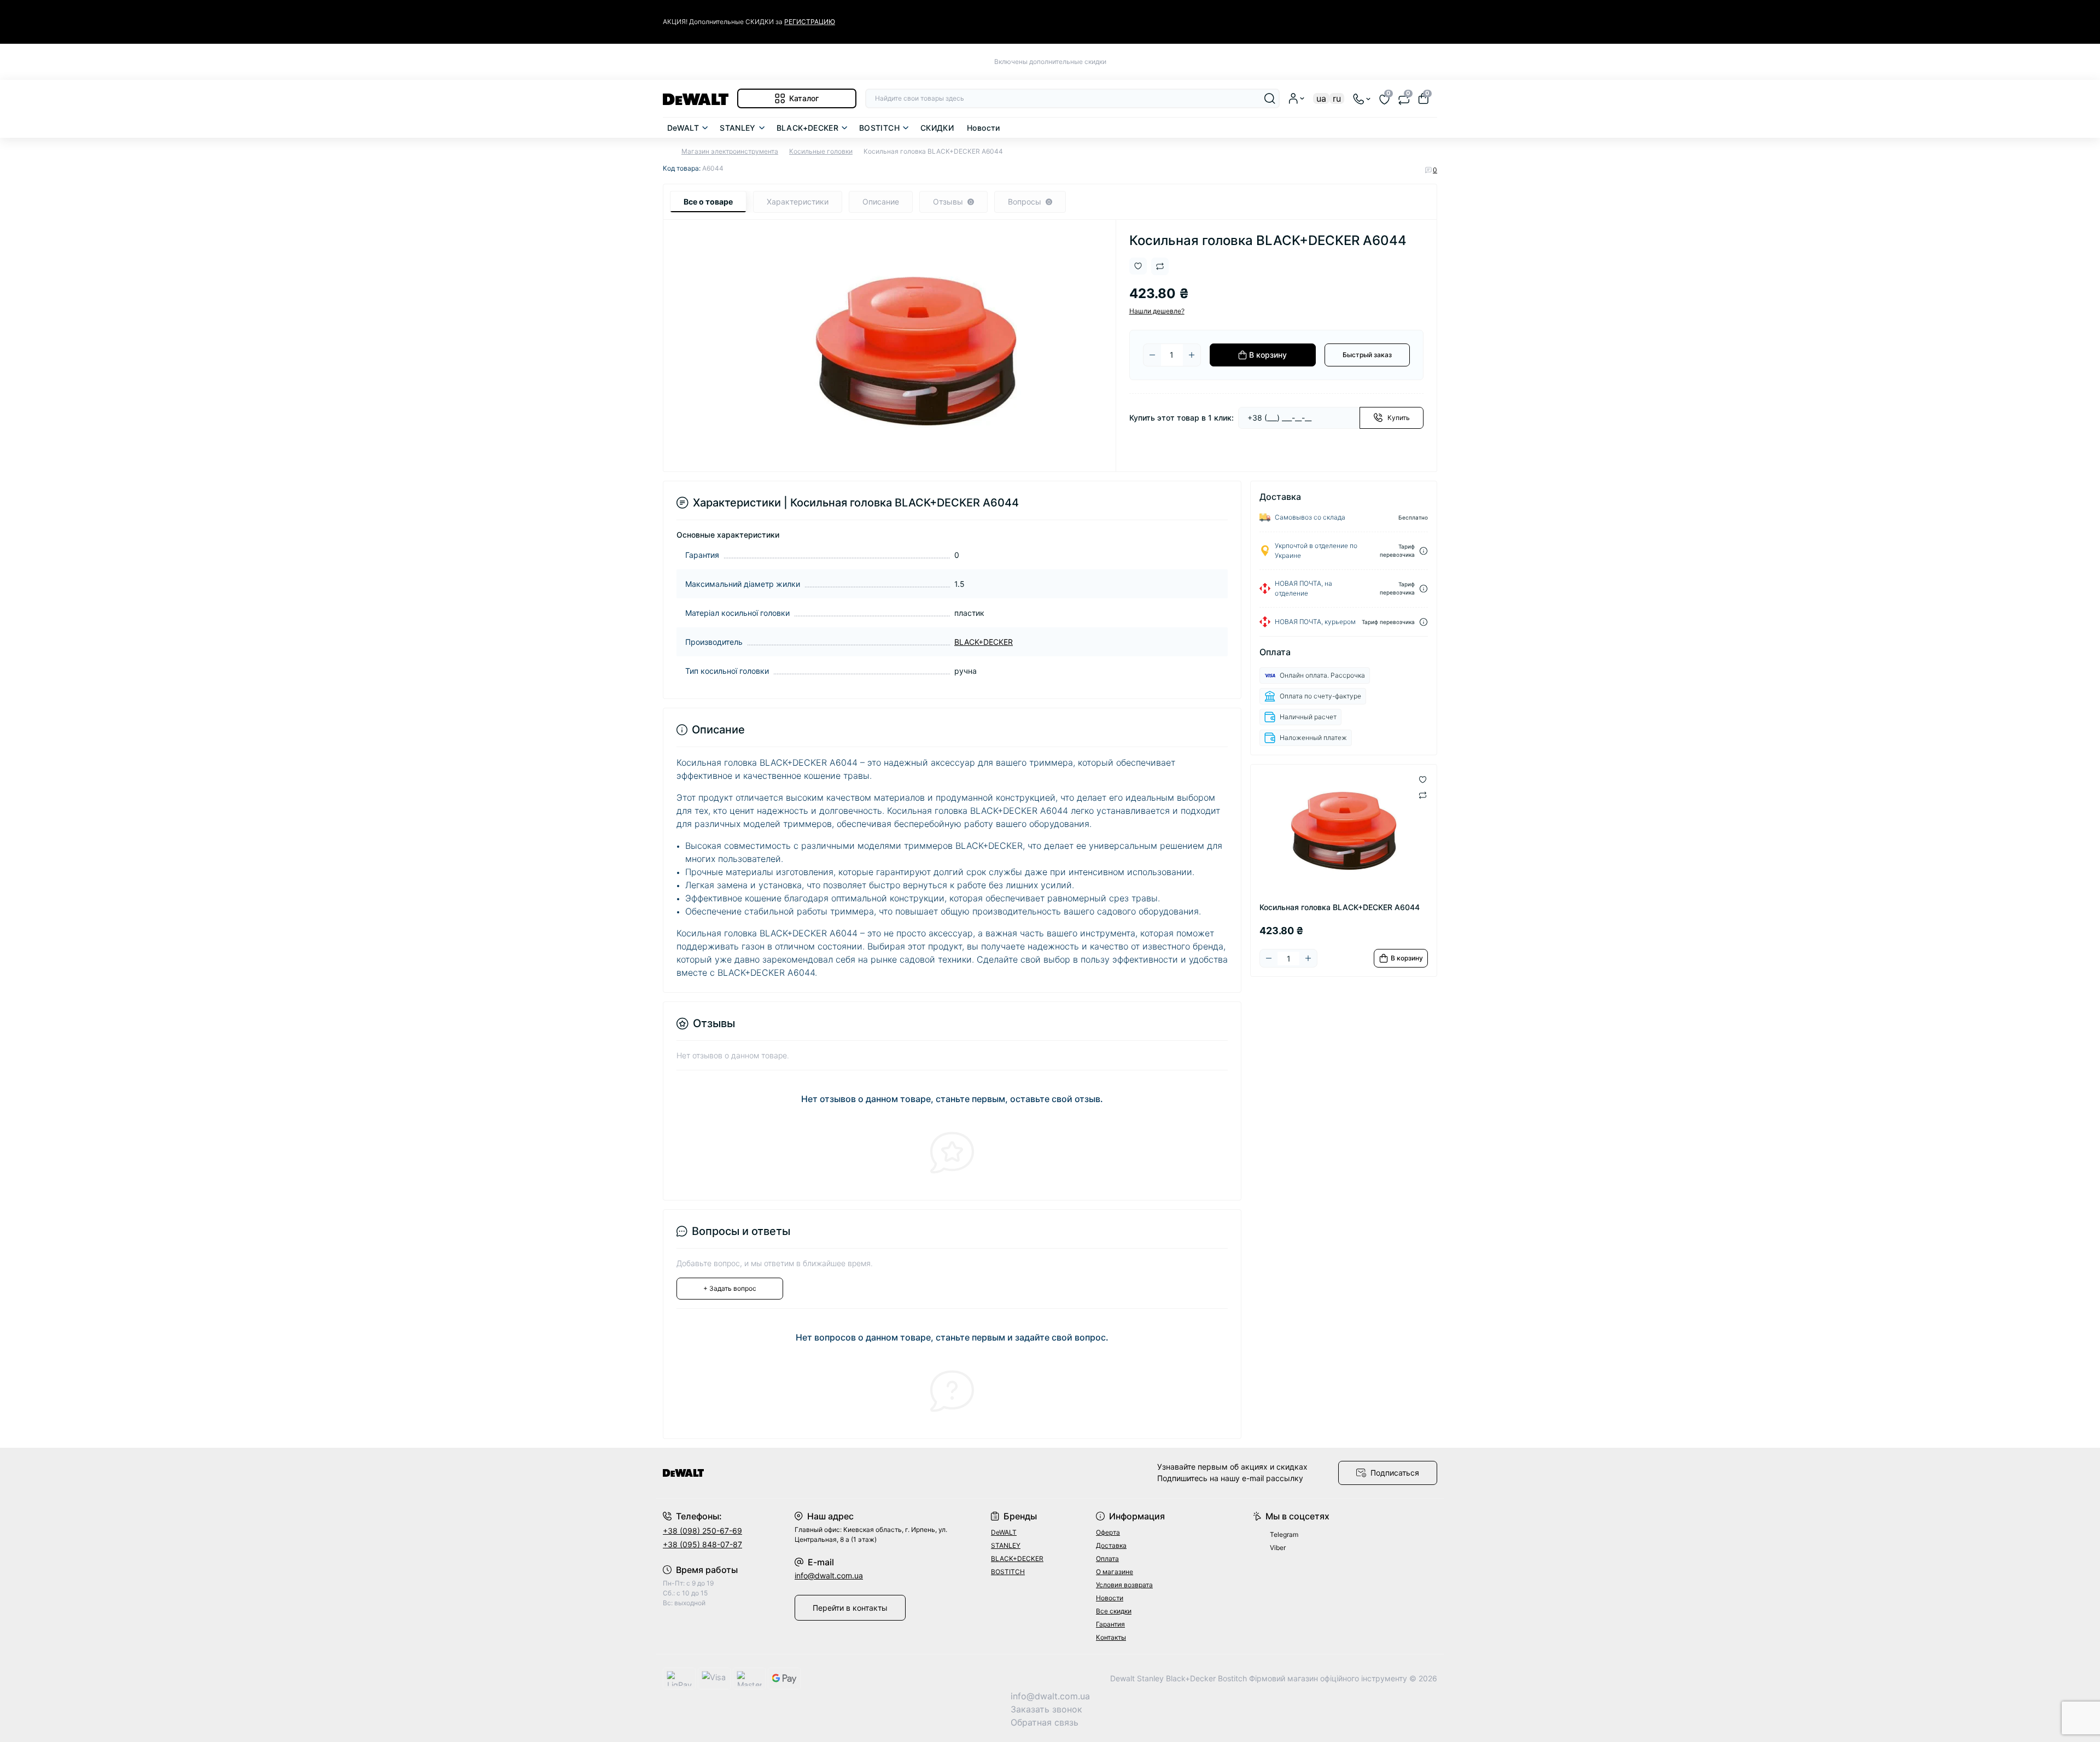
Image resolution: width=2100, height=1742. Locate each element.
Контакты (1111, 1637)
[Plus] (1192, 355)
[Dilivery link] (1424, 551)
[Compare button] (1160, 266)
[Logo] (696, 98)
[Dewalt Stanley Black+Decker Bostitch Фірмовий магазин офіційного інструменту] (853, 1473)
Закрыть (1414, 22)
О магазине (1115, 1572)
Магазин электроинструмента (730, 151)
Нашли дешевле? (1157, 311)
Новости (984, 128)
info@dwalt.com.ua (829, 1575)
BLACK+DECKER (807, 128)
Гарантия (1110, 1624)
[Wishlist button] (1138, 266)
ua (1321, 98)
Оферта (1108, 1532)
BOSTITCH (879, 128)
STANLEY (738, 128)
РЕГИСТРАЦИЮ (810, 22)
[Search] (1270, 98)
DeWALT (683, 128)
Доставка (1111, 1545)
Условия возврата (1124, 1585)
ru (1337, 98)
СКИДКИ (937, 128)
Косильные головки (821, 151)
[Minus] (1152, 355)
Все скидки (1114, 1611)
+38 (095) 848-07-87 (702, 1544)
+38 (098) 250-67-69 (702, 1531)
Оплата (1107, 1559)
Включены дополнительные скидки (1050, 62)
